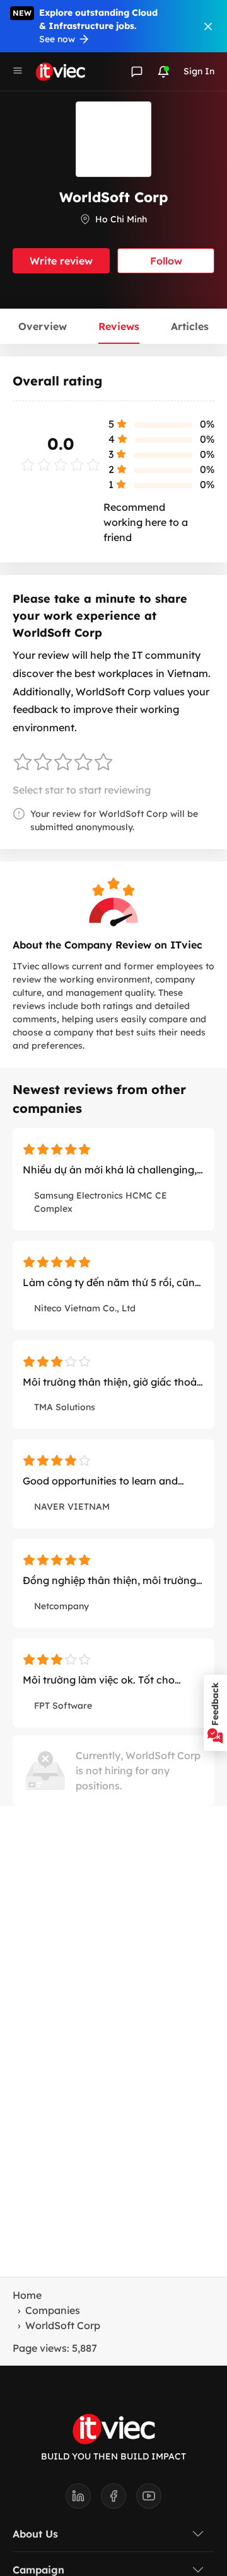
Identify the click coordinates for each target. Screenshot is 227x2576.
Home (27, 2295)
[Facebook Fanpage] (119, 2500)
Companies (53, 2310)
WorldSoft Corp (63, 2325)
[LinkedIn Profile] (83, 2500)
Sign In (199, 71)
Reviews (119, 326)
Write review (61, 261)
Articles (190, 326)
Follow (166, 261)
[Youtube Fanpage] (149, 2500)
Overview (43, 326)
